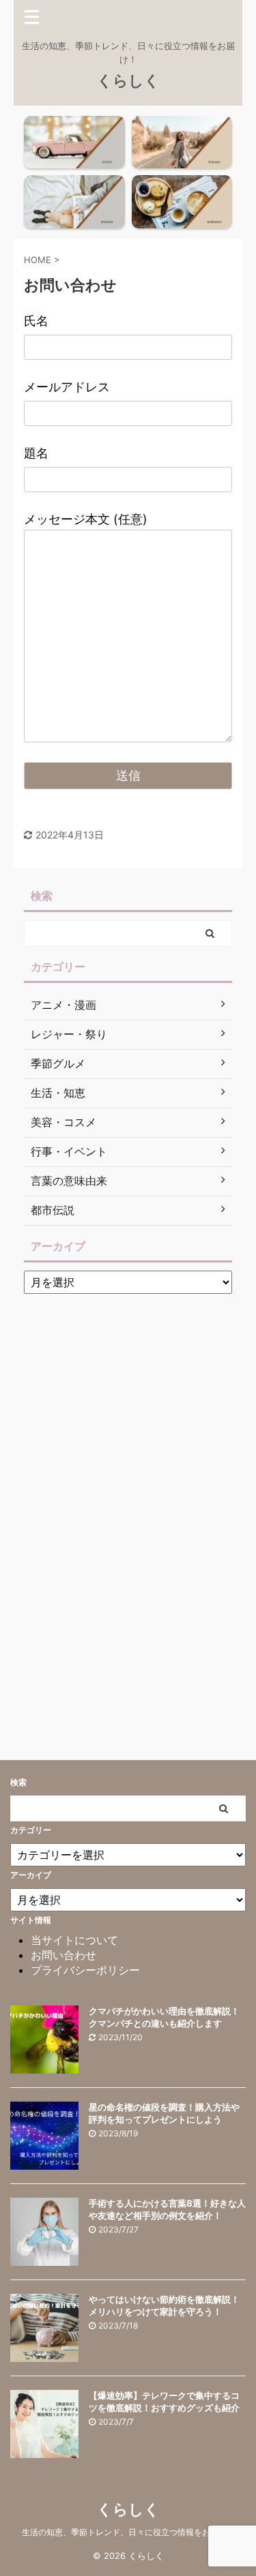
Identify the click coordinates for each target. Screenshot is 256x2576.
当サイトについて (74, 1940)
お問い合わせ (63, 1955)
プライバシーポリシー (85, 1970)
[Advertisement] (126, 1505)
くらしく (128, 80)
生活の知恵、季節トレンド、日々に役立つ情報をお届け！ (128, 2532)
